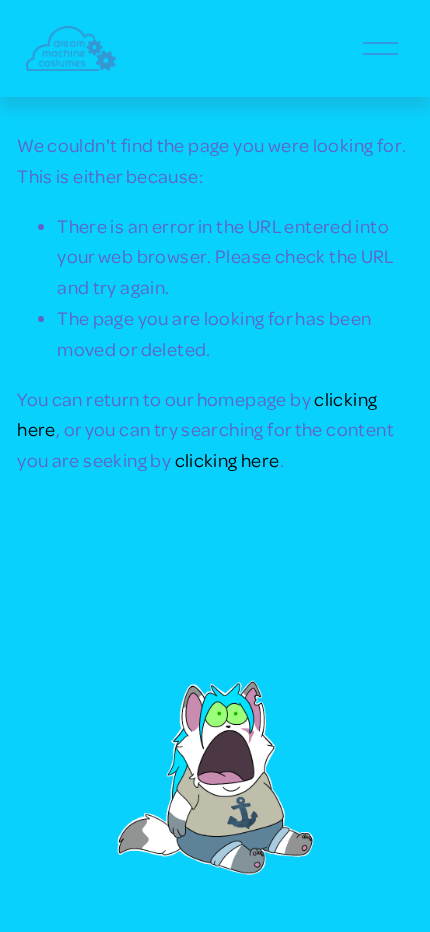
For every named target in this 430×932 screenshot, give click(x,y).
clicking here (227, 459)
